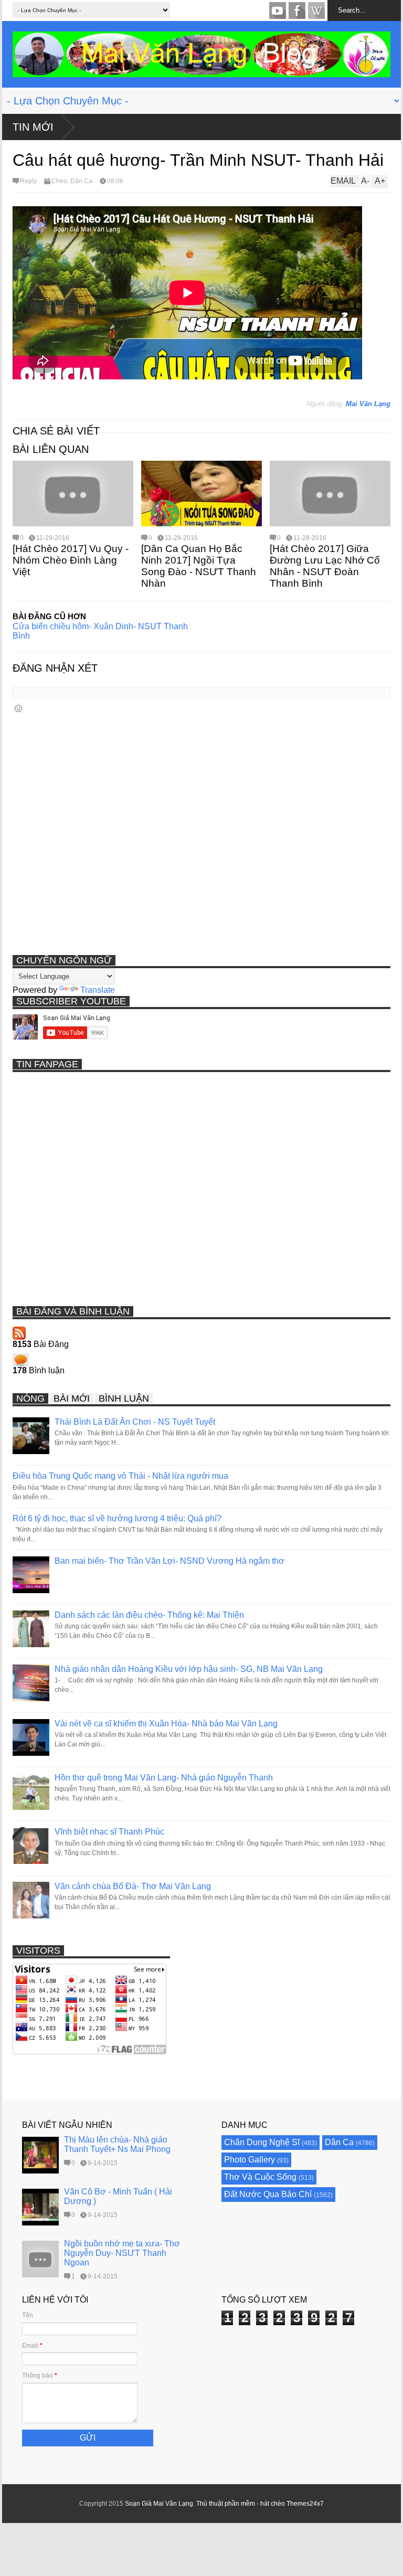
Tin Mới (33, 127)
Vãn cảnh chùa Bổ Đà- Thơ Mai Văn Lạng (133, 1886)
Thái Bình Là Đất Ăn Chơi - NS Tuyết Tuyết (135, 1422)
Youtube (278, 10)
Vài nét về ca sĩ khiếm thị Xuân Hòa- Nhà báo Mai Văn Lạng (166, 1724)
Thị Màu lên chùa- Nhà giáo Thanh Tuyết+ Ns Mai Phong (117, 2144)
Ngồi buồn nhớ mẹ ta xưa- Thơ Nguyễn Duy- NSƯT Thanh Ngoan (122, 2253)
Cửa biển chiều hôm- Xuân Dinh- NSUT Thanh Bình (100, 631)
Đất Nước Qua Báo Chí (268, 2194)
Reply (28, 181)
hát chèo (273, 2504)
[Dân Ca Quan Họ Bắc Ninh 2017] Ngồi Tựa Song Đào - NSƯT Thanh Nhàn (199, 566)
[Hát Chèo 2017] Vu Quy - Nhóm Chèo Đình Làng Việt (71, 560)
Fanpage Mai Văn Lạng (297, 10)
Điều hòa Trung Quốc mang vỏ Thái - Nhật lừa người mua (120, 1476)
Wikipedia (316, 10)
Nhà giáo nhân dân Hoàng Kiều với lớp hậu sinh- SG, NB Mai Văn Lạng (189, 1669)
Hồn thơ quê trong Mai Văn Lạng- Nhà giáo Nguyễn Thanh (164, 1778)
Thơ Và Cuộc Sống (260, 2177)
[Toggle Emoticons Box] (18, 708)
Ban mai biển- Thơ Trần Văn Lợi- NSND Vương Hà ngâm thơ (169, 1561)
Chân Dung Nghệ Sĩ (262, 2142)
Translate (98, 990)
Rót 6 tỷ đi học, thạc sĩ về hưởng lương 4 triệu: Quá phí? (117, 1518)
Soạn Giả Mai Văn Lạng (159, 2504)
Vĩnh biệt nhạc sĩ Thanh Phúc (109, 1832)
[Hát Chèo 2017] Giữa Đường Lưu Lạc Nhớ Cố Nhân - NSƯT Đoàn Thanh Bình (325, 566)
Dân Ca (81, 181)
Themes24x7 (305, 2504)
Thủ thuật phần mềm (226, 2504)
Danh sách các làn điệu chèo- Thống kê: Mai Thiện (149, 1615)
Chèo (59, 181)
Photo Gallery (250, 2160)
